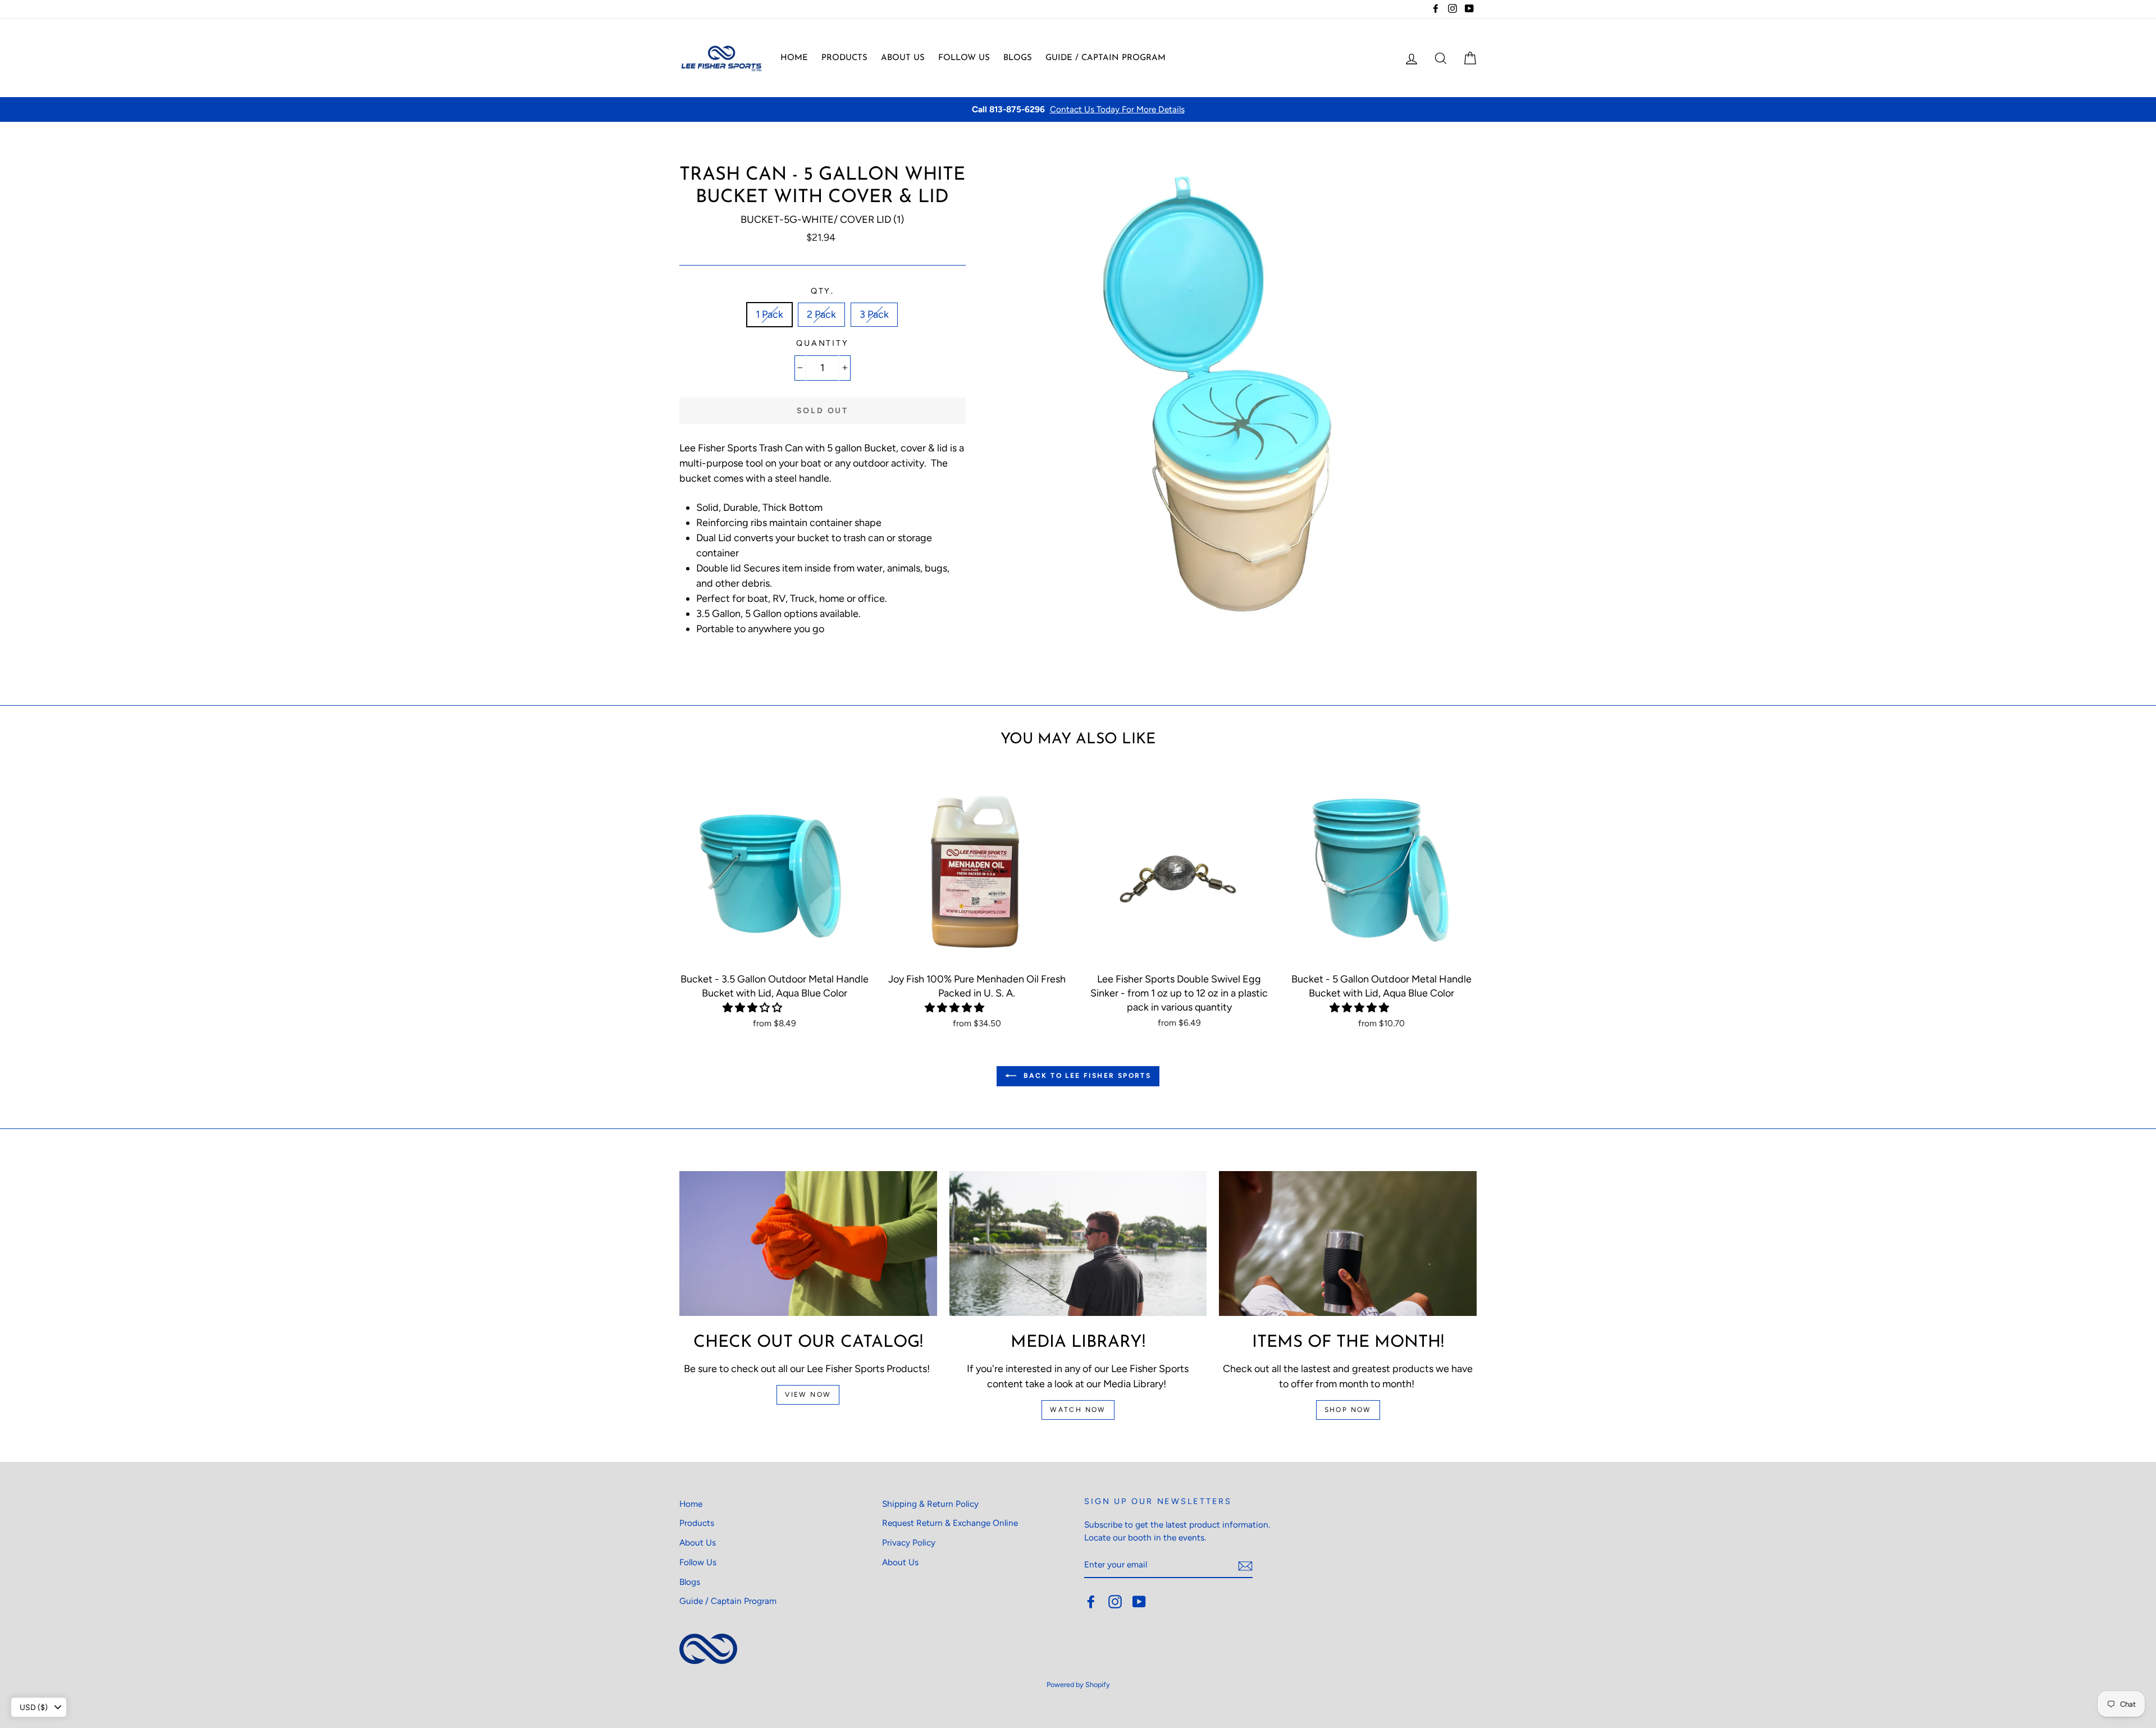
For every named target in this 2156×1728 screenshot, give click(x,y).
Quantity (823, 343)
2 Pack (821, 314)
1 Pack (769, 314)
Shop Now (1348, 1410)
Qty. (823, 291)
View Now (808, 1395)
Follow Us (964, 58)
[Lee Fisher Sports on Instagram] (1115, 1602)
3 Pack (874, 314)
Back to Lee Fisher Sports (1086, 1076)
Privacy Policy (909, 1542)
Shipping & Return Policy (930, 1504)
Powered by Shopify (1078, 1684)
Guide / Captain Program (1106, 58)
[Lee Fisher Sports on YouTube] (1139, 1602)
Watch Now (1078, 1410)
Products (844, 58)
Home (794, 58)
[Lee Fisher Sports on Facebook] (1091, 1602)
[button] (753, 1008)
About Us (903, 58)
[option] (1078, 110)
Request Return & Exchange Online (950, 1523)
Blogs (1018, 58)
